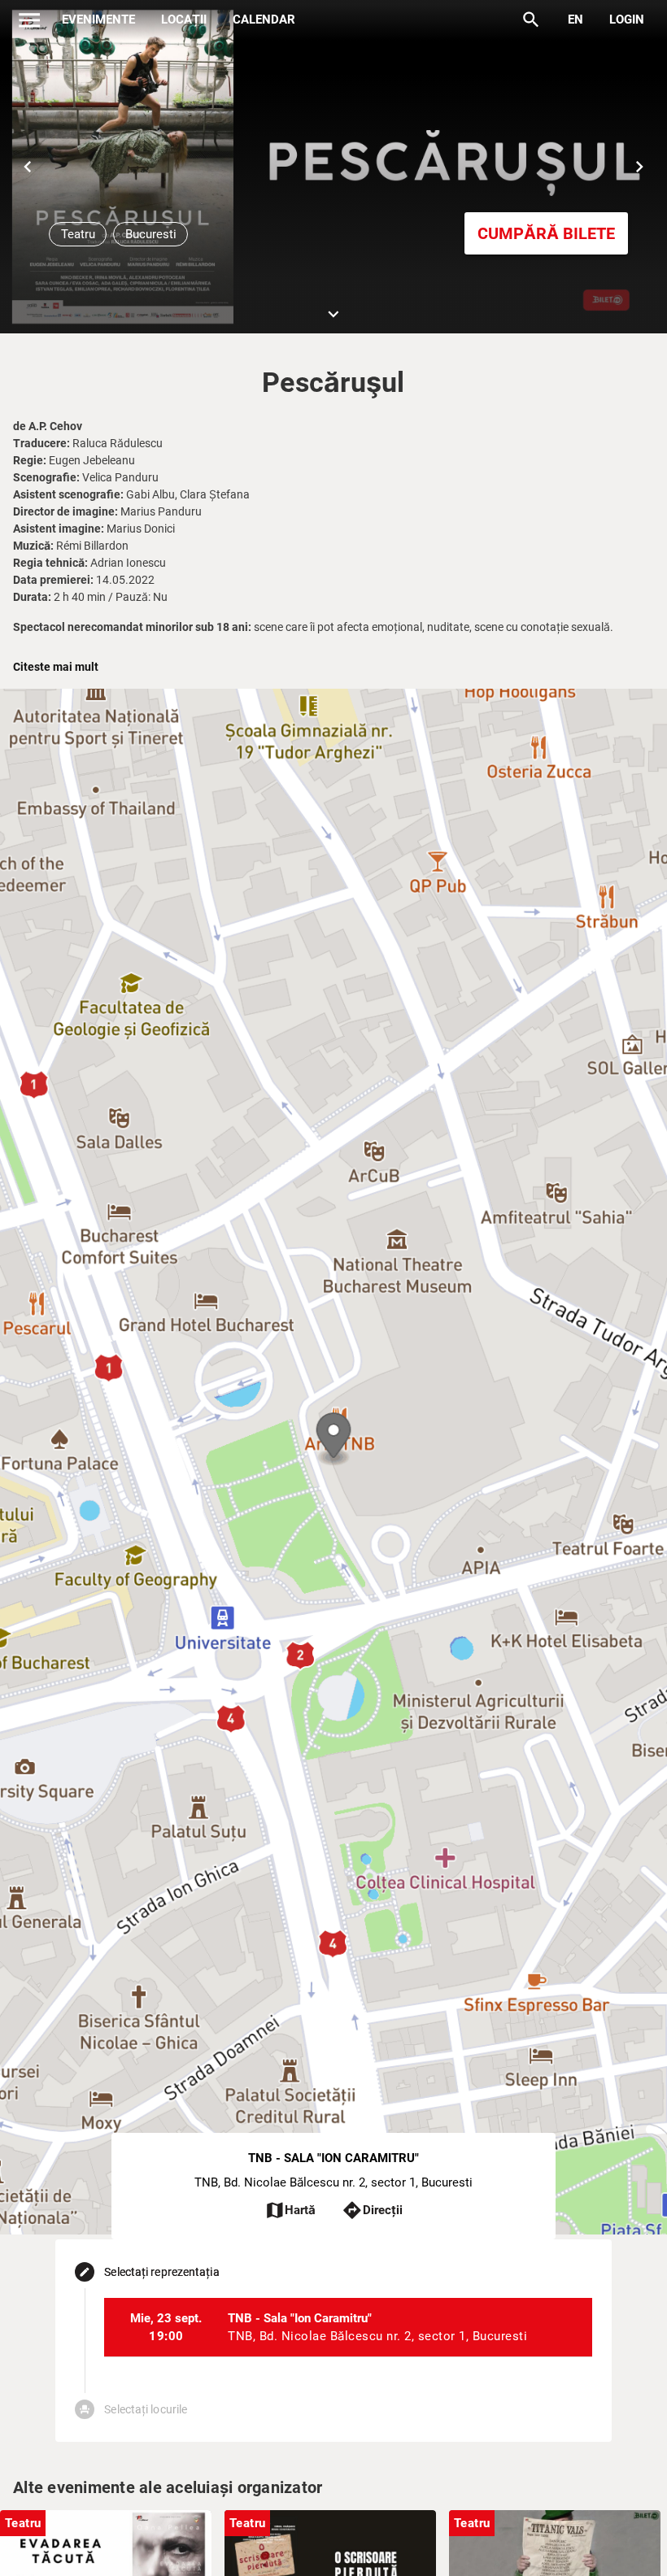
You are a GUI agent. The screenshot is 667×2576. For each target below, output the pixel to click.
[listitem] (348, 2327)
